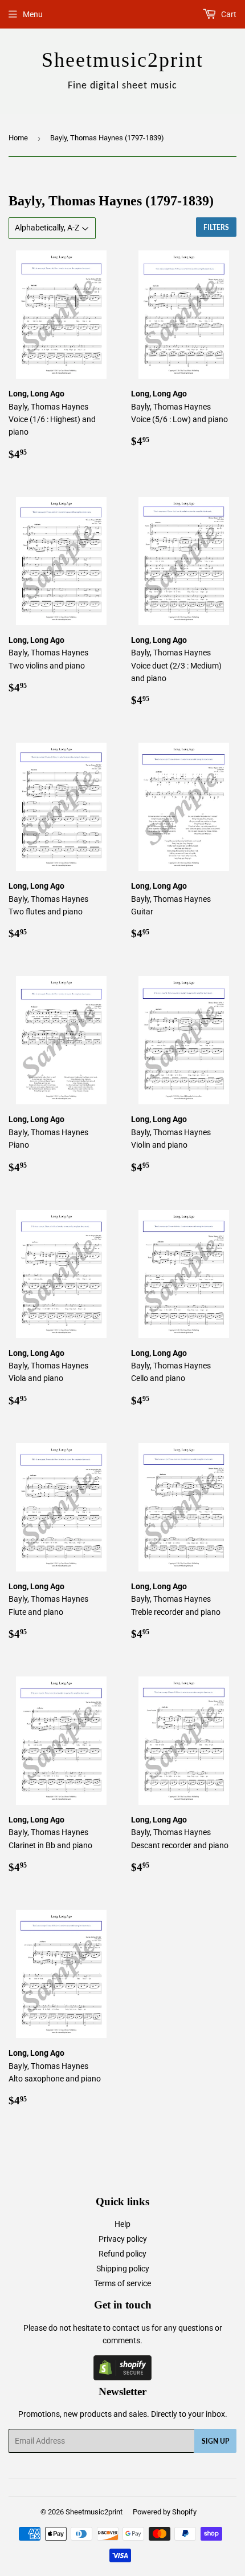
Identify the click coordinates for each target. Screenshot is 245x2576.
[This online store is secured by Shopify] (122, 2377)
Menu (33, 14)
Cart (228, 14)
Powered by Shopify (165, 2512)
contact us (131, 2328)
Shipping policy (123, 2269)
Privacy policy (123, 2239)
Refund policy (122, 2254)
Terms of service (122, 2283)
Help (122, 2224)
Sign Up (215, 2441)
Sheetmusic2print (94, 2512)
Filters (216, 227)
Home (18, 138)
